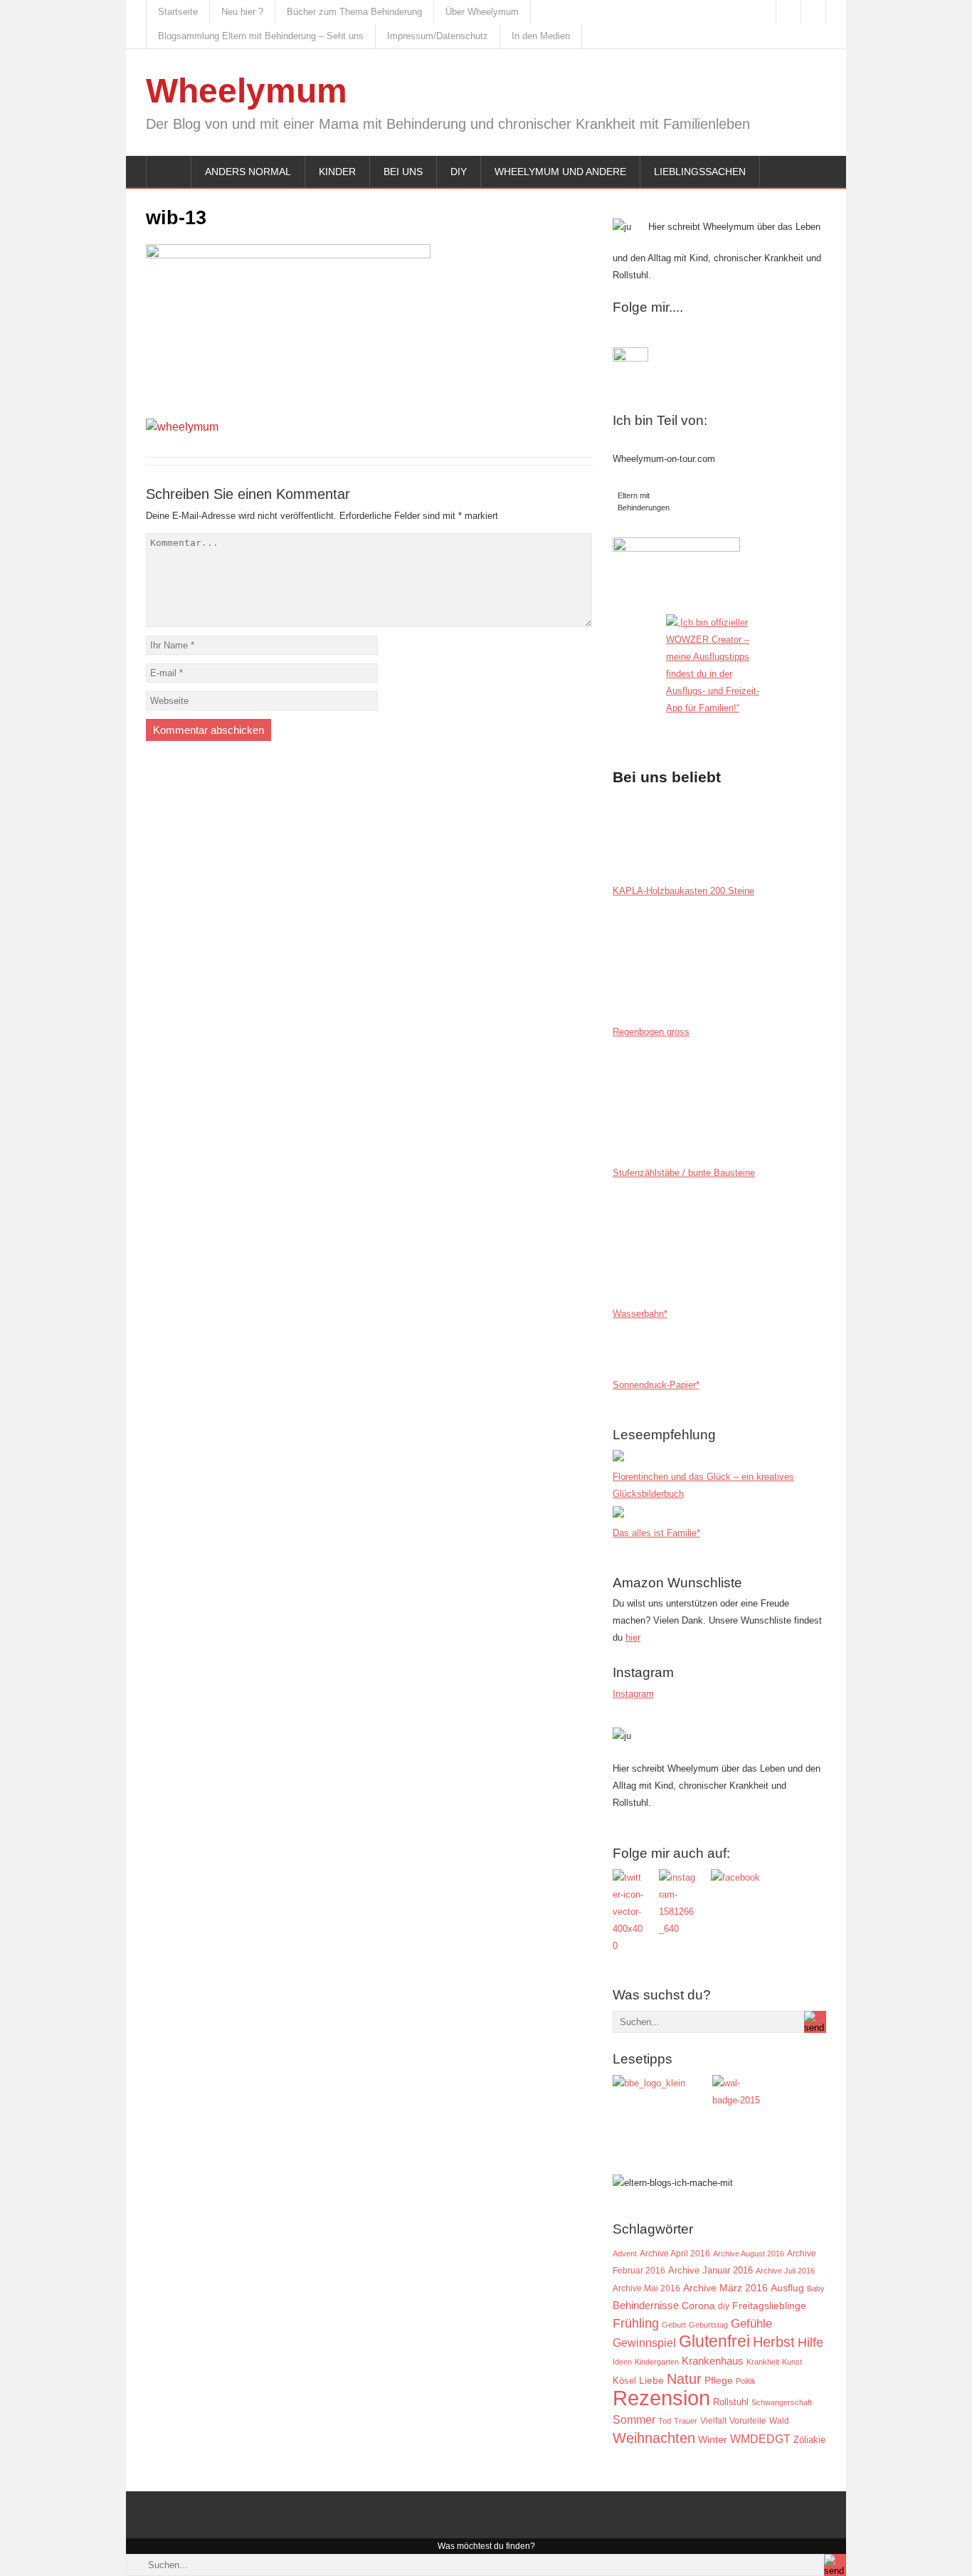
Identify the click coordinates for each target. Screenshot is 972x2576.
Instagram (633, 1694)
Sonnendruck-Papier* (656, 1385)
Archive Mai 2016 (646, 2288)
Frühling (636, 2323)
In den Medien (541, 36)
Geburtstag (708, 2325)
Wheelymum (247, 91)
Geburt (674, 2325)
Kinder (337, 172)
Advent (625, 2254)
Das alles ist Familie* (656, 1533)
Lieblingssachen (700, 172)
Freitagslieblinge (769, 2306)
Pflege (719, 2381)
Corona (698, 2306)
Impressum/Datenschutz (438, 36)
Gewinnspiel (644, 2343)
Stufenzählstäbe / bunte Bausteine (684, 1173)
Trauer (686, 2421)
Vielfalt (713, 2421)
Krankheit (763, 2362)
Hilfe (810, 2343)
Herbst (774, 2342)
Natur (684, 2379)
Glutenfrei (714, 2341)
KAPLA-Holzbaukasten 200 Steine (683, 891)
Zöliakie (809, 2440)
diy (724, 2306)
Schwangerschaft (782, 2402)
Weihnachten (654, 2438)
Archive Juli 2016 (785, 2271)
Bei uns (403, 172)
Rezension (661, 2398)
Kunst (792, 2362)
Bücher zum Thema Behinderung (354, 12)
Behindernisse (646, 2305)
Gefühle (751, 2323)
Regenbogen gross (651, 1032)
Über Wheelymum (482, 12)
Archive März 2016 (725, 2288)
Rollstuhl (731, 2402)
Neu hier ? (242, 12)
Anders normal (248, 172)
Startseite (178, 12)
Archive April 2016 (675, 2254)
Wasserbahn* (640, 1314)
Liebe (651, 2381)
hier (633, 1637)
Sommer (634, 2419)
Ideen (622, 2362)
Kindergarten (657, 2362)
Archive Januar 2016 (710, 2270)
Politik (746, 2381)
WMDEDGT (760, 2439)
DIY (459, 172)
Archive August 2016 (749, 2254)
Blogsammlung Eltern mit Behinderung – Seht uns (261, 36)
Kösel (624, 2381)
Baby (816, 2288)
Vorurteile (748, 2421)
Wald (779, 2420)
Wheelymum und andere (560, 172)
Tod (665, 2421)
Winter (713, 2440)
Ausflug (787, 2288)
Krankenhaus (713, 2361)
